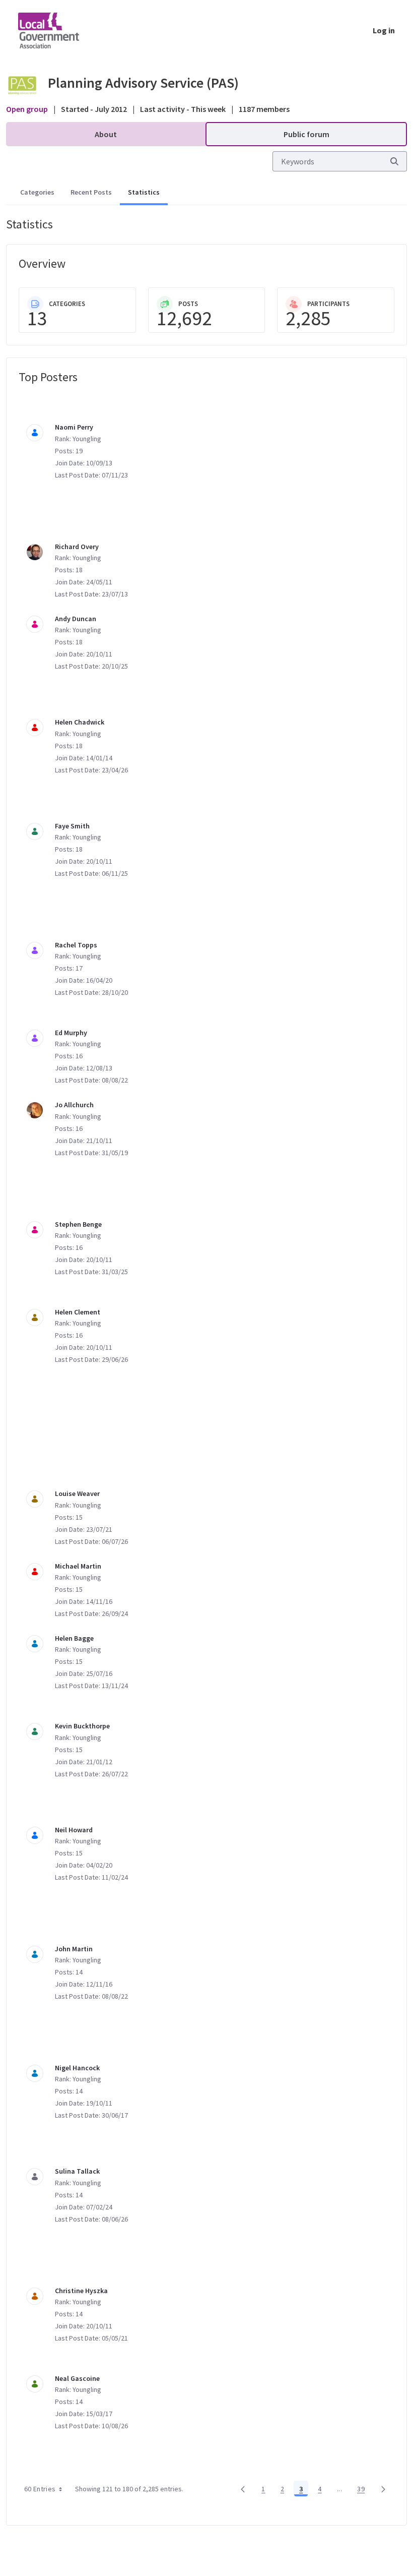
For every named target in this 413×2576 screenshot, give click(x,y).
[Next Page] (383, 2489)
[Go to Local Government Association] (57, 30)
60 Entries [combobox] (40, 2489)
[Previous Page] (243, 2489)
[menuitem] (106, 134)
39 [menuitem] (364, 2491)
